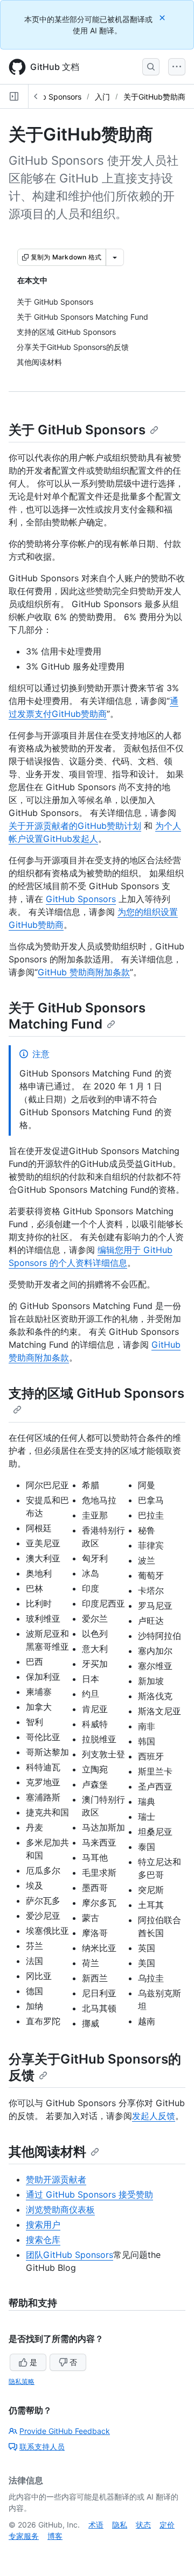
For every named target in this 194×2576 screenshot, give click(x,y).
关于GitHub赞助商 (154, 97)
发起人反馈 (154, 2116)
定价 (167, 2525)
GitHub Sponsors (52, 97)
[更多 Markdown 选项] (115, 257)
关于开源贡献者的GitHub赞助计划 (75, 826)
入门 (102, 97)
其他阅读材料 (47, 2152)
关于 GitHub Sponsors (77, 430)
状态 (143, 2525)
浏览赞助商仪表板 (60, 2209)
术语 (96, 2525)
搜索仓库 (43, 2240)
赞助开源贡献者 (56, 2179)
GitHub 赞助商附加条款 (84, 972)
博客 (55, 2536)
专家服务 (24, 2536)
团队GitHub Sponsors (70, 2255)
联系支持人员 (42, 2447)
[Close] (163, 17)
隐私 (120, 2525)
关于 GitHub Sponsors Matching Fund (77, 1016)
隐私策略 (22, 2381)
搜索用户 (43, 2225)
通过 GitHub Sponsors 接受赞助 (89, 2194)
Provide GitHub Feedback (65, 2431)
